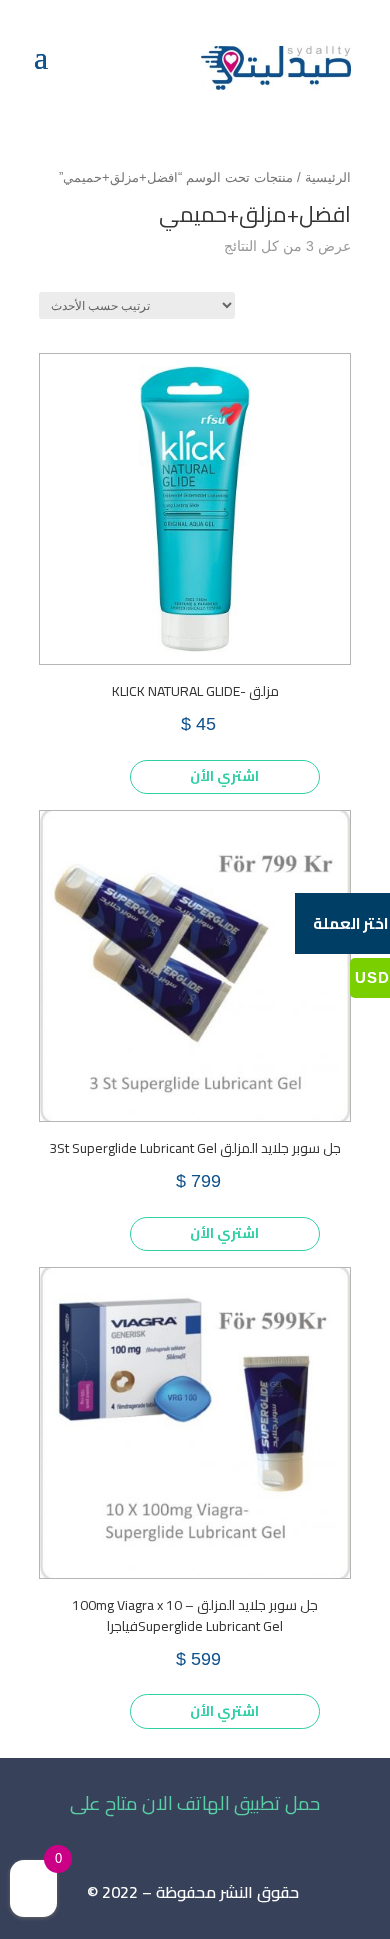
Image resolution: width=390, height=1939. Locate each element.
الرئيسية (328, 177)
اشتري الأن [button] (224, 776)
